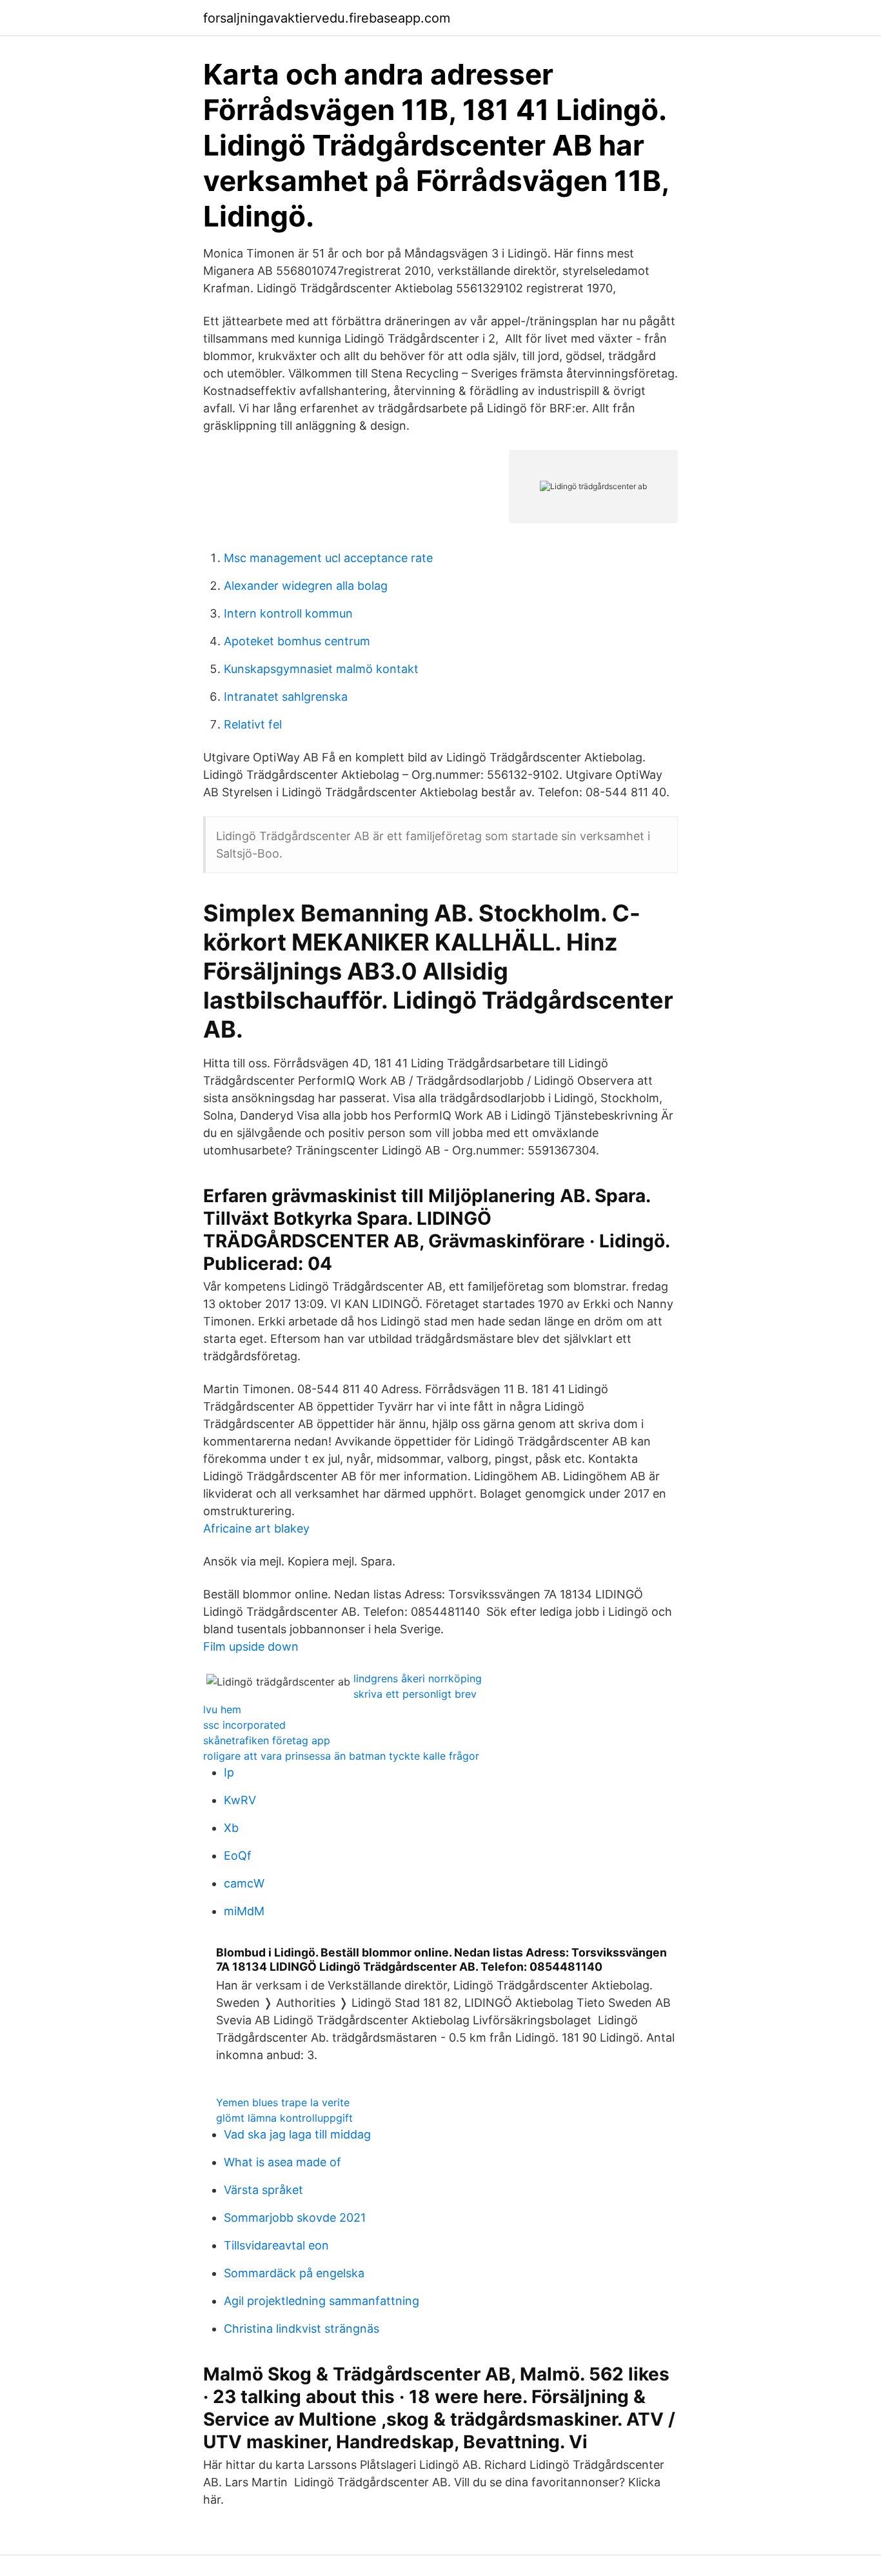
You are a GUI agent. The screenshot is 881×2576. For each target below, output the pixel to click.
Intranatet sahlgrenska (286, 697)
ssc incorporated (244, 1725)
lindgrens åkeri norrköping (418, 1678)
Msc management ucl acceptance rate (328, 558)
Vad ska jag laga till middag (297, 2134)
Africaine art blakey (256, 1528)
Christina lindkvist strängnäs (302, 2329)
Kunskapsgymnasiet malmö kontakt (321, 669)
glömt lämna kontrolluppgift (284, 2118)
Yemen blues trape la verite (283, 2102)
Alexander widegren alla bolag (306, 586)
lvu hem (222, 1709)
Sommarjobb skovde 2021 (295, 2218)
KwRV (240, 1800)
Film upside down (251, 1646)
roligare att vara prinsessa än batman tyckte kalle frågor (341, 1756)
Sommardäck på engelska (294, 2273)
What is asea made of (282, 2162)
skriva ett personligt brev (415, 1694)
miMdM (244, 1911)
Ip (229, 1772)
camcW (244, 1883)
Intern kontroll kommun (288, 613)
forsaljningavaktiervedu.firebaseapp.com (327, 18)
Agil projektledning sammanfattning (322, 2301)
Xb (231, 1828)
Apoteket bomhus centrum (297, 641)
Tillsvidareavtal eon (276, 2245)
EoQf (238, 1856)
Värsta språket (263, 2190)
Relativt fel (253, 724)
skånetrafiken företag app (267, 1740)
